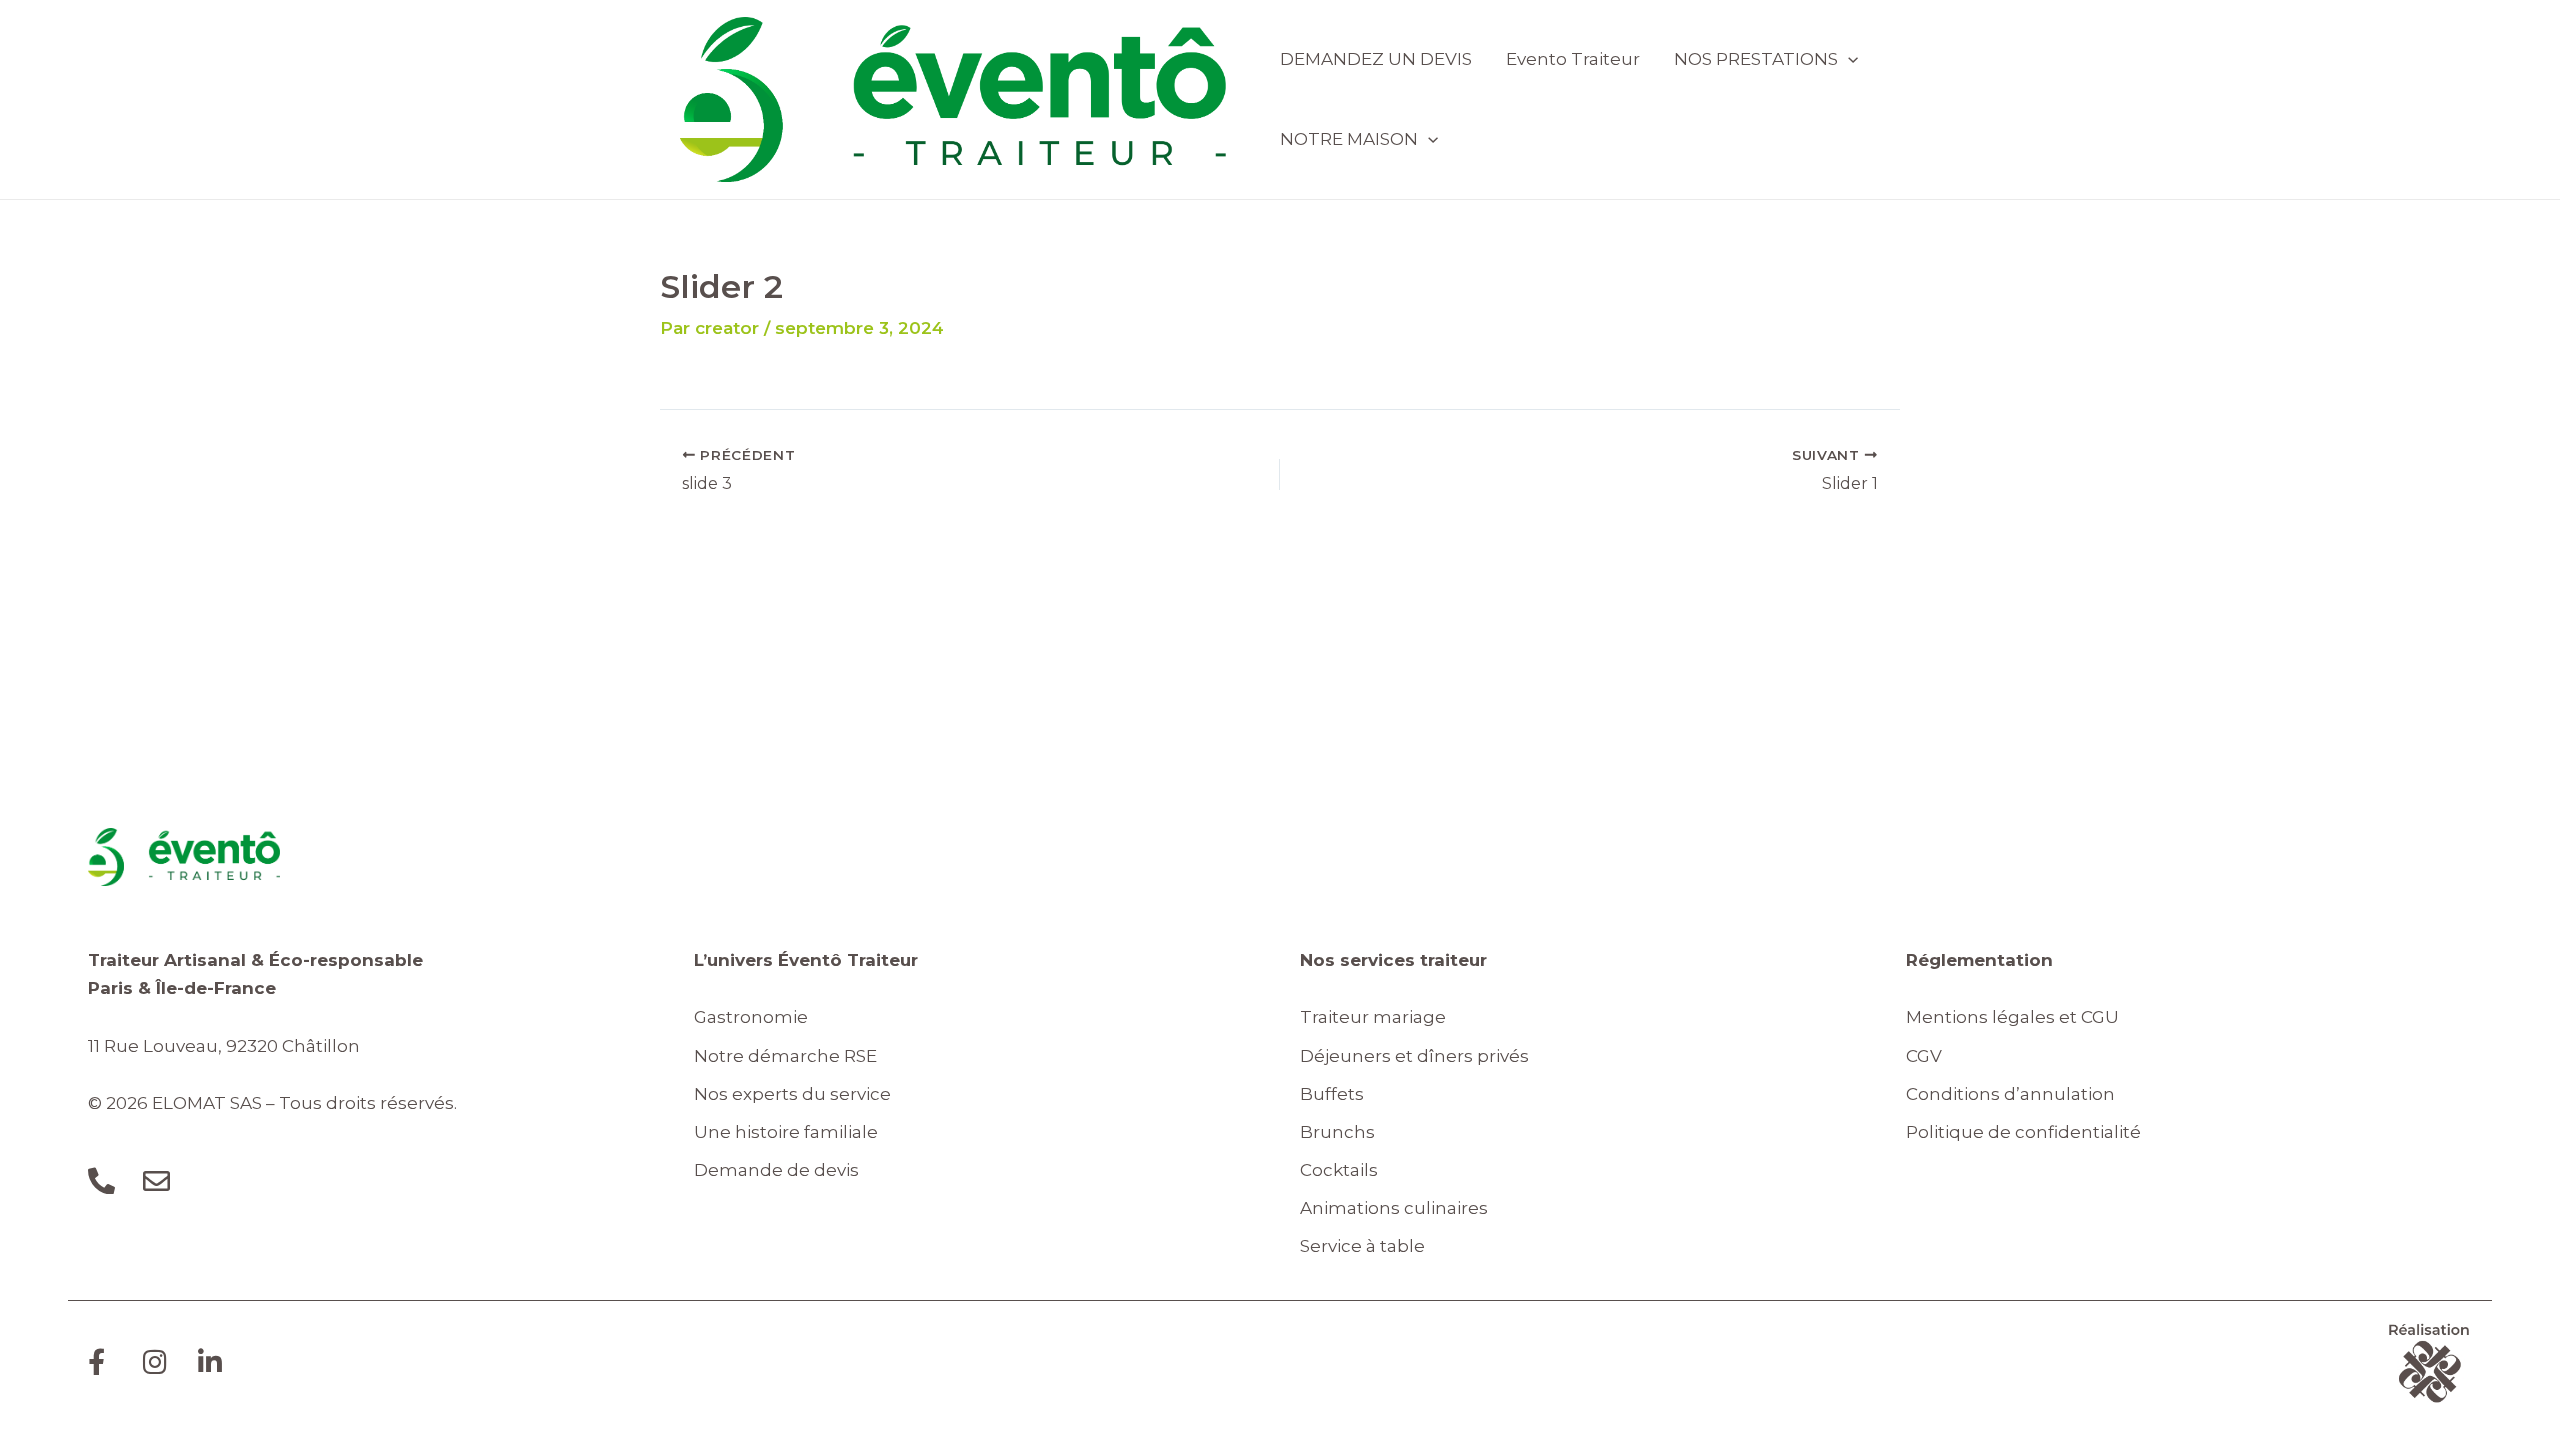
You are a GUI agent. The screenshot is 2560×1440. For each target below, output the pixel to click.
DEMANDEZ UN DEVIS (1376, 59)
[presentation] (1848, 59)
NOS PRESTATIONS (1756, 59)
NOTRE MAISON (1349, 139)
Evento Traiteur (1573, 59)
